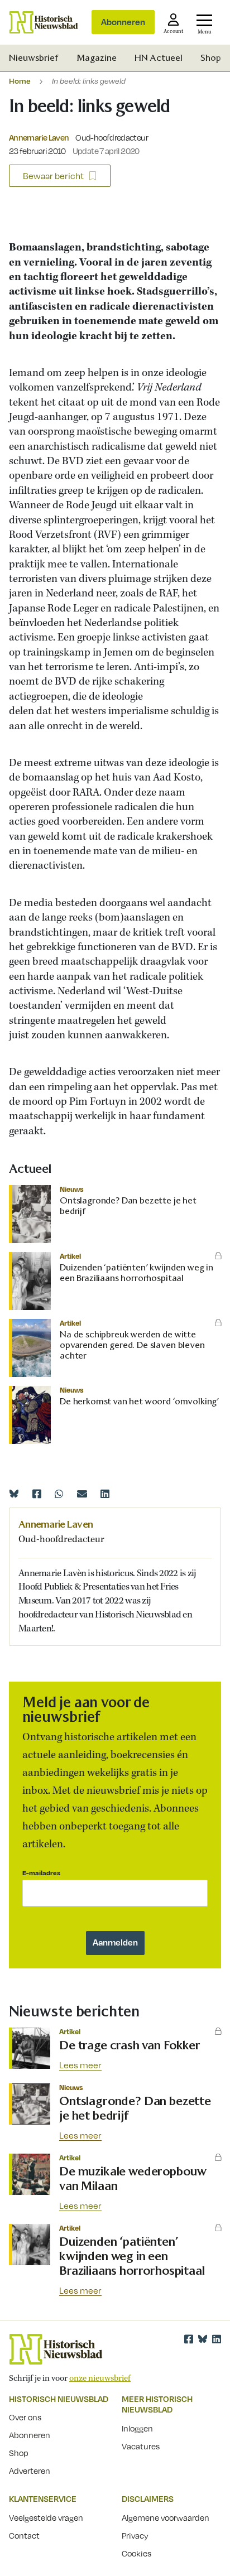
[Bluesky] (14, 1494)
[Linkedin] (105, 1494)
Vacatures (141, 2446)
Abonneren (123, 22)
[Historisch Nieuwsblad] (44, 22)
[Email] (82, 1494)
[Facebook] (37, 1494)
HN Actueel (159, 58)
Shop (211, 58)
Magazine (97, 58)
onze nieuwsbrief (100, 2378)
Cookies (136, 2553)
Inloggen (137, 2428)
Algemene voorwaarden (166, 2517)
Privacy (135, 2535)
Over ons (25, 2417)
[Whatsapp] (59, 1494)
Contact (24, 2535)
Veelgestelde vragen (46, 2517)
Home (20, 81)
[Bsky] (203, 2339)
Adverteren (30, 2471)
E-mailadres (41, 1873)
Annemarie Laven (39, 137)
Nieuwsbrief (34, 58)
